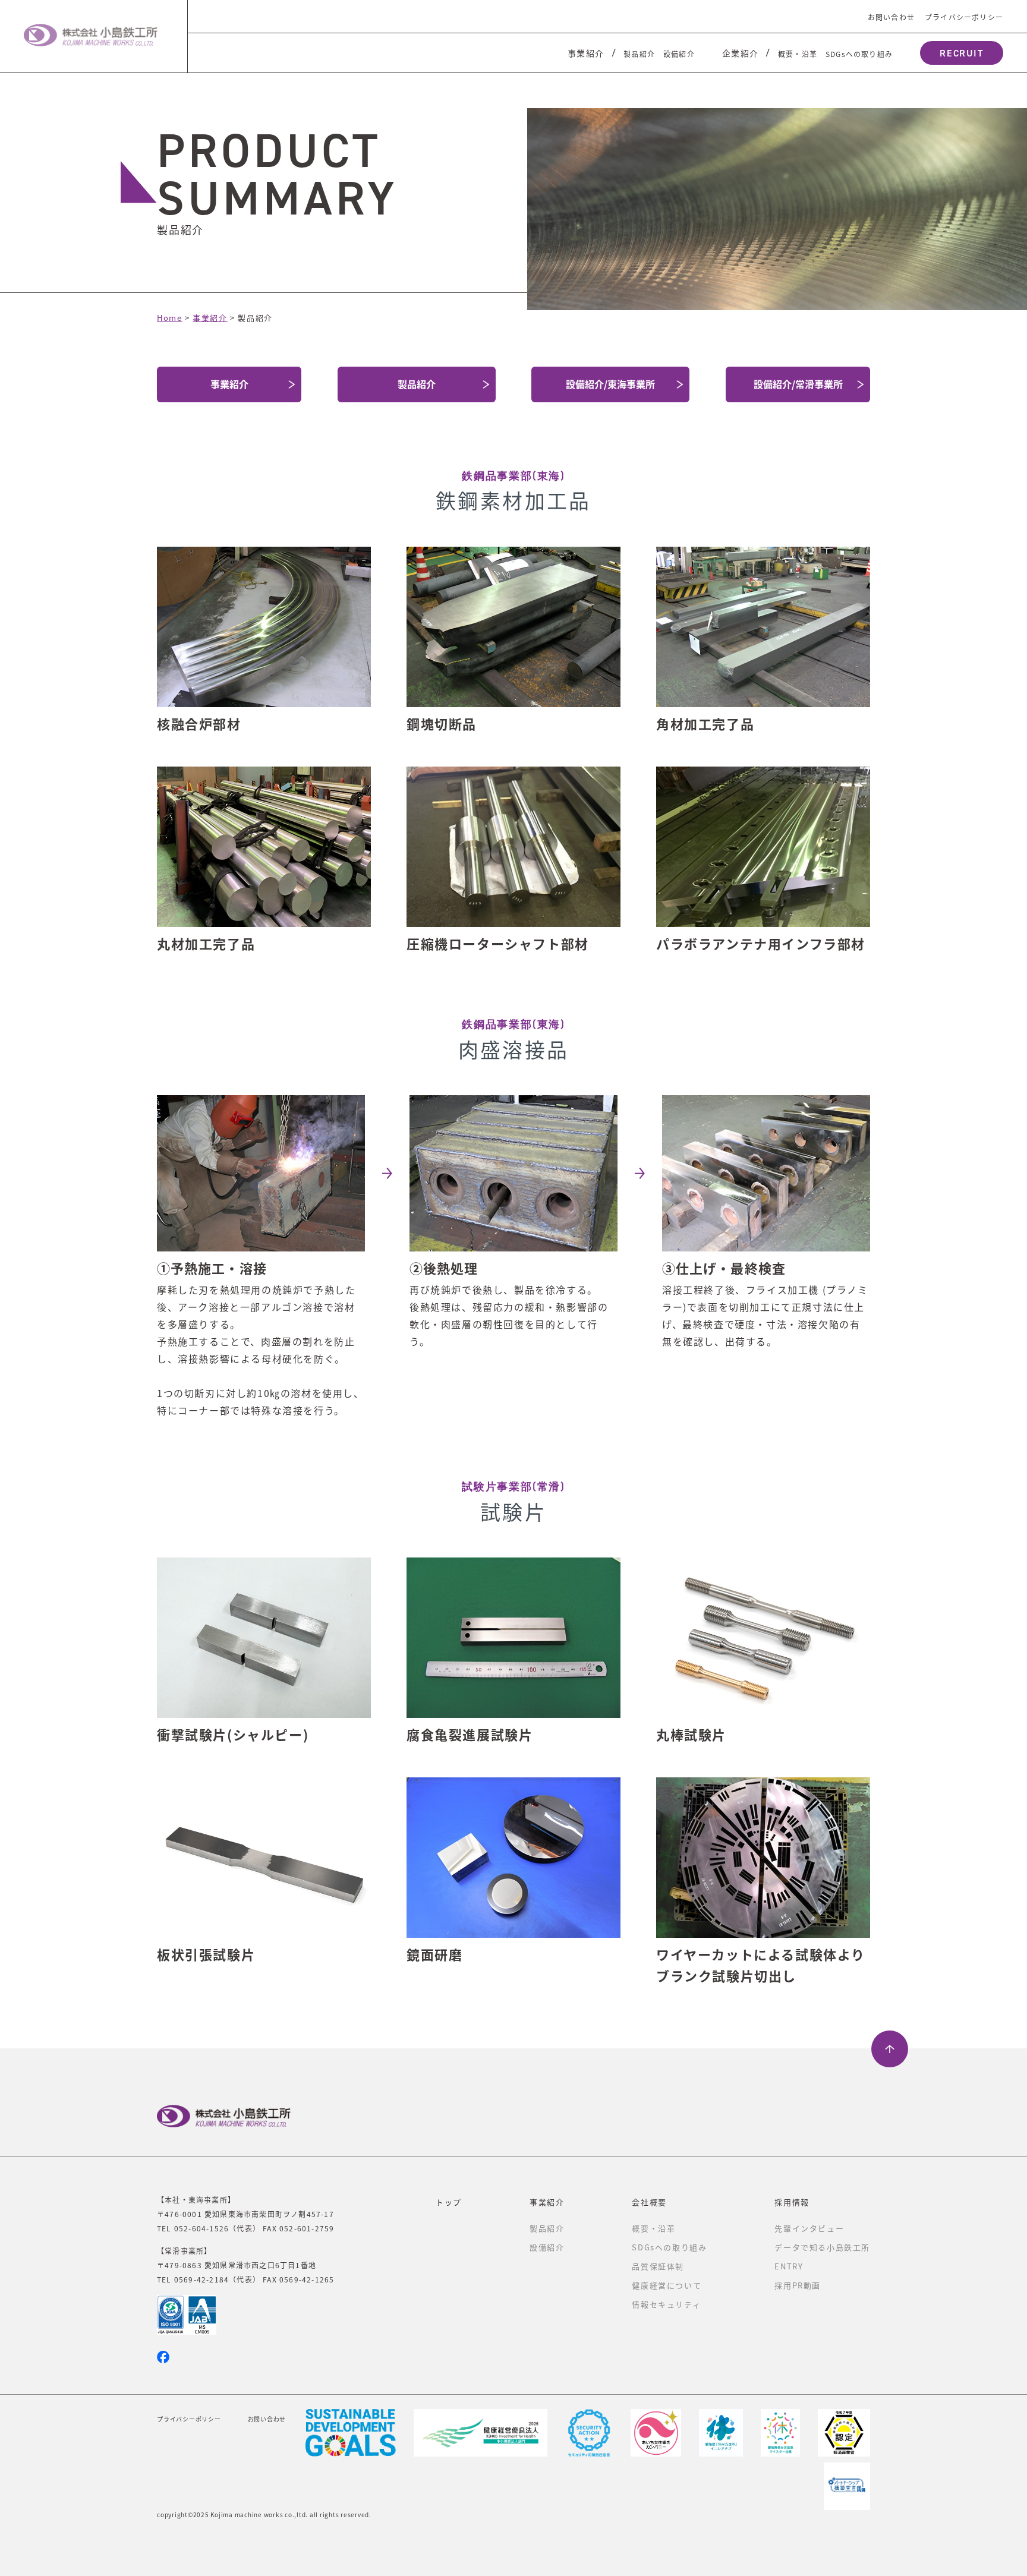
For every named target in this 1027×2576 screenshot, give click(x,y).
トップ (449, 2202)
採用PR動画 (798, 2285)
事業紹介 (586, 53)
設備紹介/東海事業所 (610, 384)
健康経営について (667, 2285)
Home (169, 318)
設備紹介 (679, 54)
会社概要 (649, 2202)
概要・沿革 (798, 54)
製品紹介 (639, 54)
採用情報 (792, 2202)
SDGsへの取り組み (859, 54)
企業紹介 (741, 53)
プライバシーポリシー (964, 17)
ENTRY (789, 2266)
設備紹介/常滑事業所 (798, 384)
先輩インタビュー (809, 2228)
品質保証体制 (658, 2266)
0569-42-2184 (201, 2279)
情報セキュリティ (666, 2304)
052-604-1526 (201, 2228)
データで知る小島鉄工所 (822, 2247)
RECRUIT (961, 53)
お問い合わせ (891, 17)
